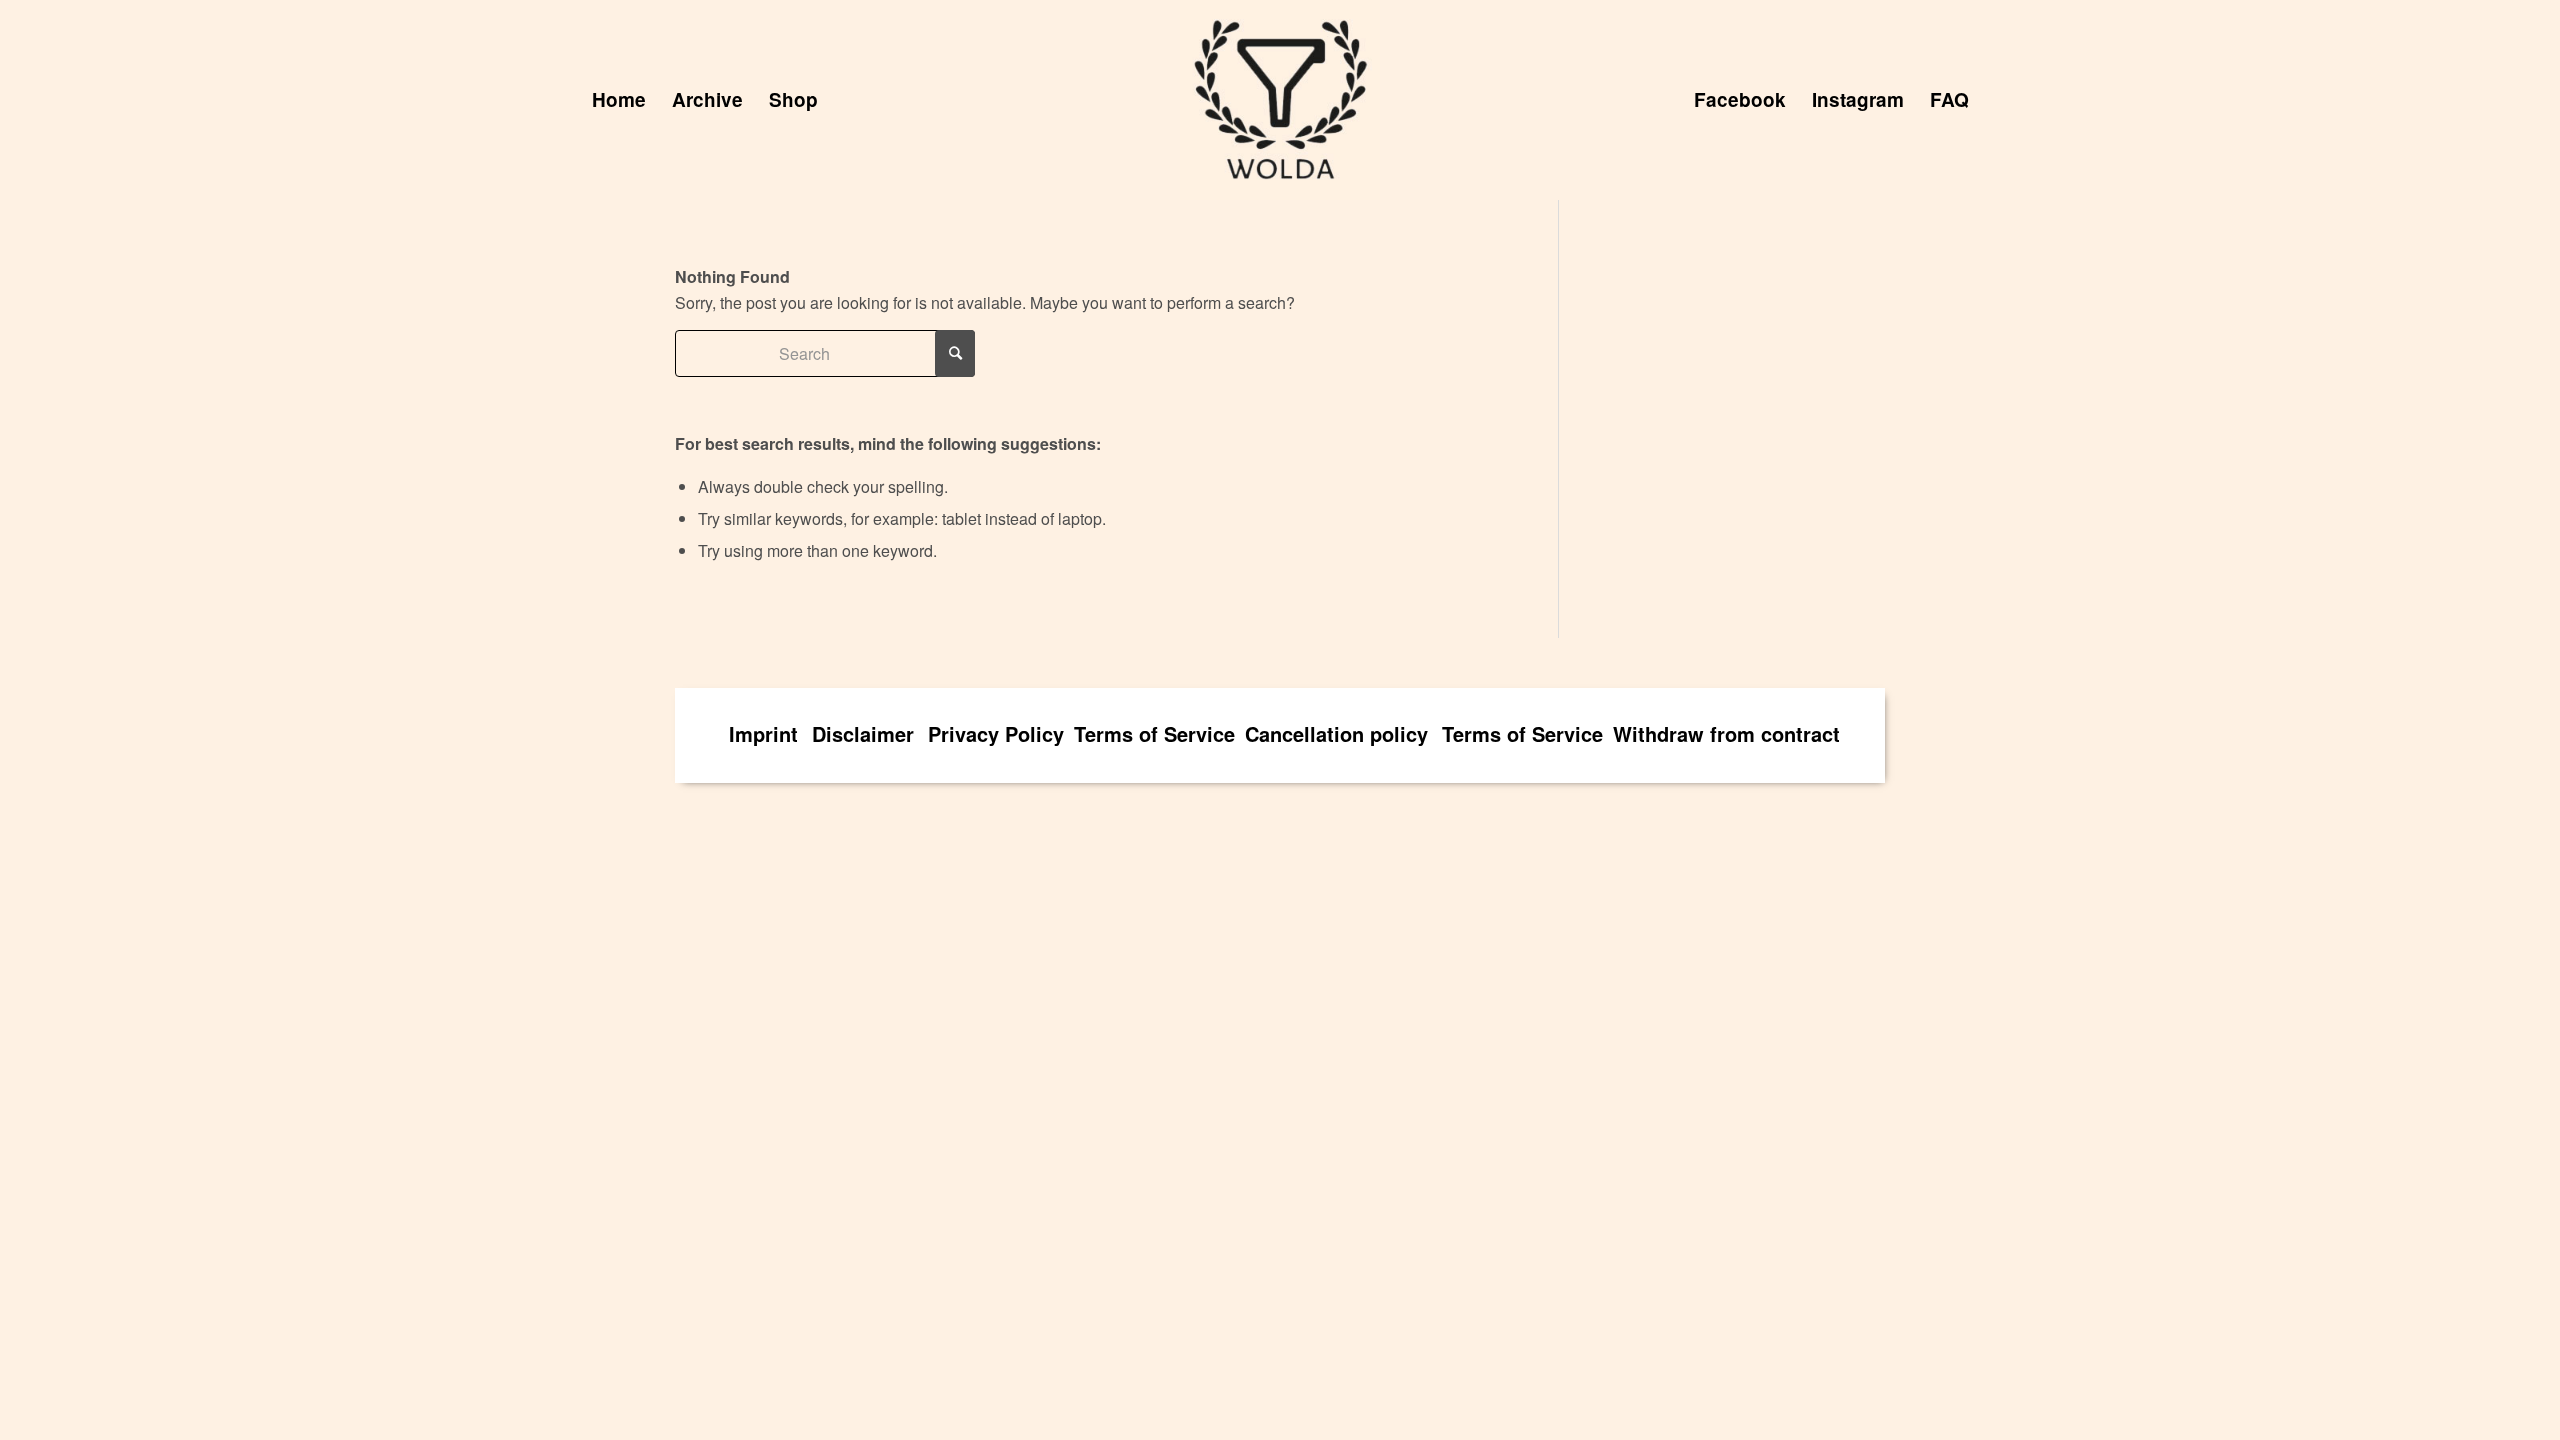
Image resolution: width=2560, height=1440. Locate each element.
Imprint (763, 733)
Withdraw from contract (1726, 733)
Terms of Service (1154, 733)
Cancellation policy (1336, 733)
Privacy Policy (996, 733)
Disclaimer (863, 733)
